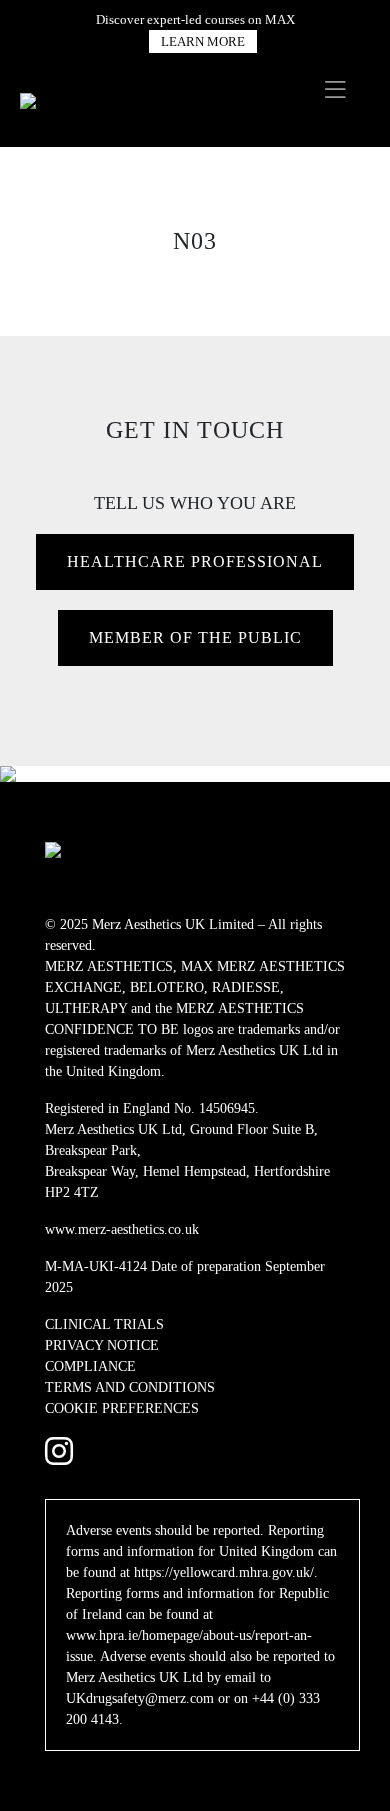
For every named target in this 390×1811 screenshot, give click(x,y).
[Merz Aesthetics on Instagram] (59, 1452)
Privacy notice (102, 1345)
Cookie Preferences (122, 1408)
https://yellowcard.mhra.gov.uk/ (224, 1572)
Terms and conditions (130, 1387)
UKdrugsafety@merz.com (140, 1698)
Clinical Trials (104, 1324)
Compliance (90, 1366)
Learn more (203, 41)
